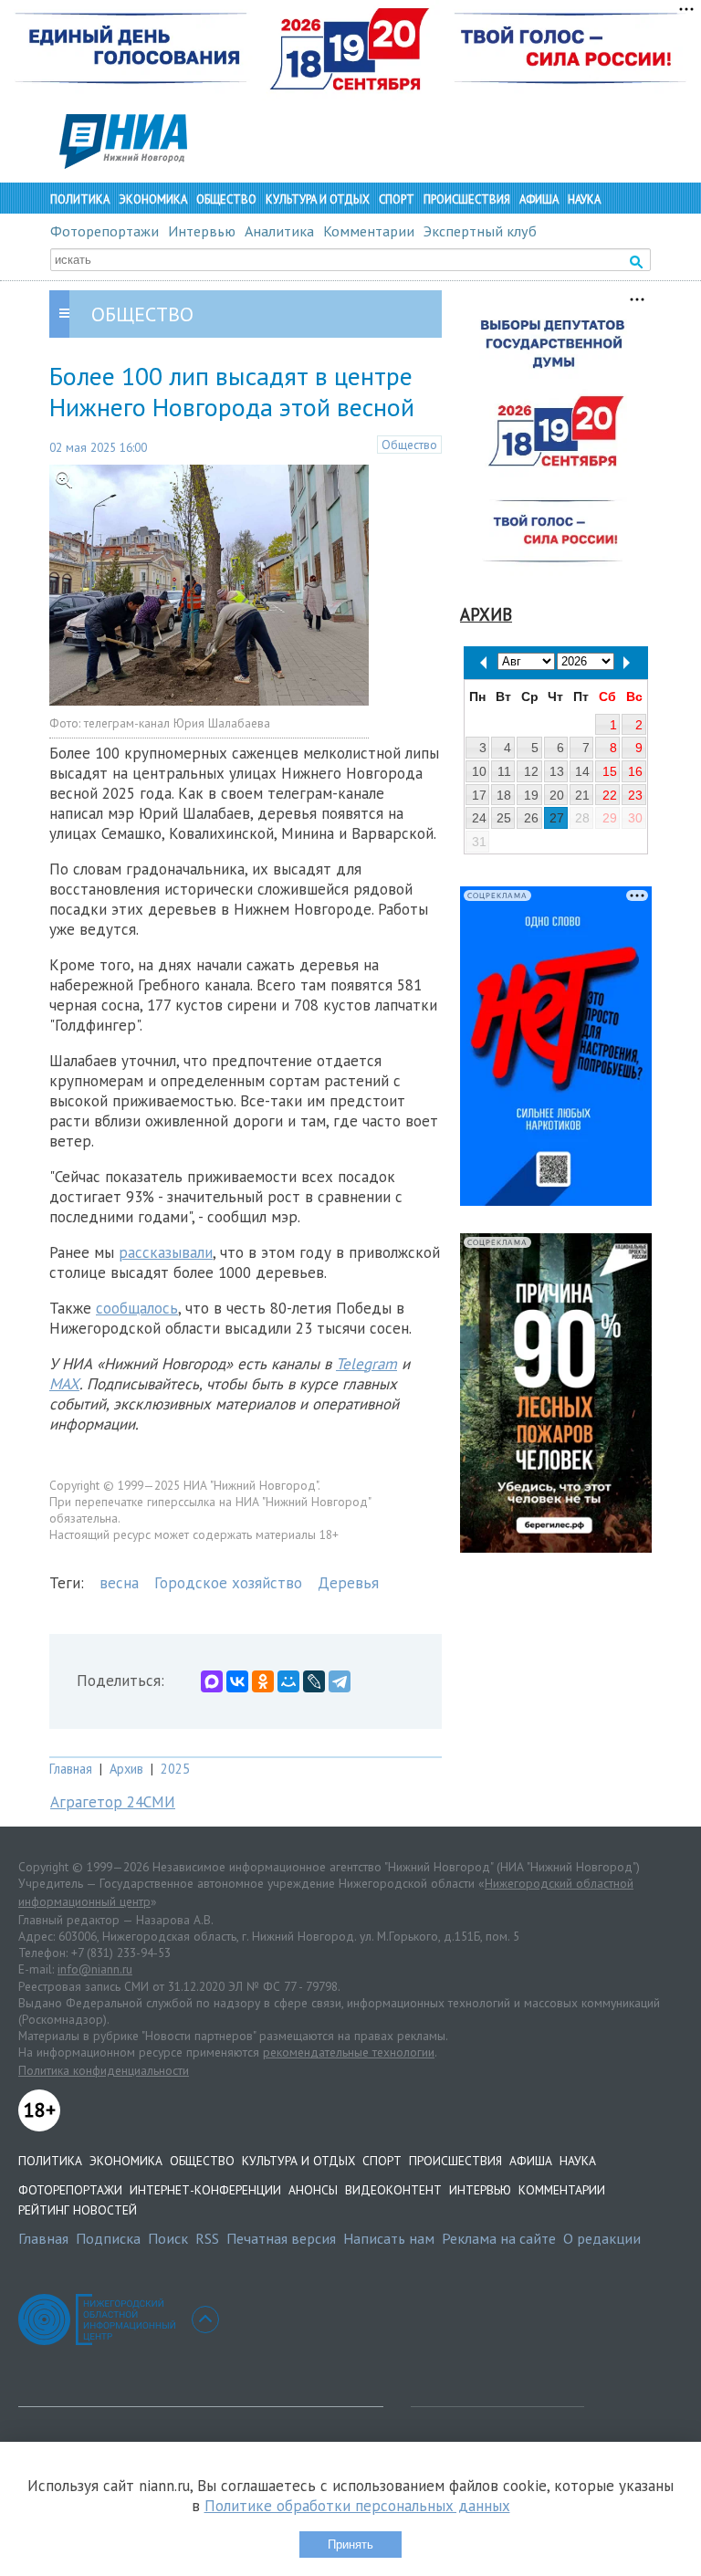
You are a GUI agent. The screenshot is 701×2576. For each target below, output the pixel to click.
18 (504, 795)
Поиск (168, 2238)
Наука (584, 199)
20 (557, 795)
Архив (126, 1769)
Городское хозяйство (228, 1583)
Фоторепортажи (105, 231)
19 (531, 795)
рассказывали (166, 1252)
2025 (175, 1769)
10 (479, 771)
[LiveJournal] (314, 1681)
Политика (80, 199)
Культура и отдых (318, 199)
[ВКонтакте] (237, 1681)
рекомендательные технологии (349, 2052)
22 (610, 795)
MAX (64, 1384)
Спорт (397, 199)
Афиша (539, 199)
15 (610, 771)
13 (557, 771)
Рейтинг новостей (78, 2210)
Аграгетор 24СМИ (113, 1802)
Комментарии (369, 231)
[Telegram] (340, 1681)
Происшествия (467, 199)
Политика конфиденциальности (104, 2070)
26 (531, 818)
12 (531, 771)
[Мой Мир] (288, 1681)
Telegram (366, 1364)
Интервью (202, 231)
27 (557, 818)
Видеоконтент (393, 2190)
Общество (226, 199)
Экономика (153, 199)
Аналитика (279, 231)
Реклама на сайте (499, 2238)
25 (504, 818)
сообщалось (137, 1308)
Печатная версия (281, 2238)
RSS (207, 2238)
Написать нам (389, 2238)
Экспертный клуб (480, 231)
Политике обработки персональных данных (357, 2506)
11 (504, 771)
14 (582, 771)
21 (582, 795)
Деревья (348, 1583)
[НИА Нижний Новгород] (123, 163)
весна (119, 1583)
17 (479, 795)
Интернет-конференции (205, 2190)
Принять (350, 2545)
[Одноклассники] (263, 1681)
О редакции (602, 2238)
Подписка (108, 2238)
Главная (71, 1769)
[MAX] (212, 1681)
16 (635, 771)
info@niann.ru (95, 1969)
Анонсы (313, 2190)
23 (635, 795)
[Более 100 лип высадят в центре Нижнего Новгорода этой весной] (209, 700)
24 (479, 818)
